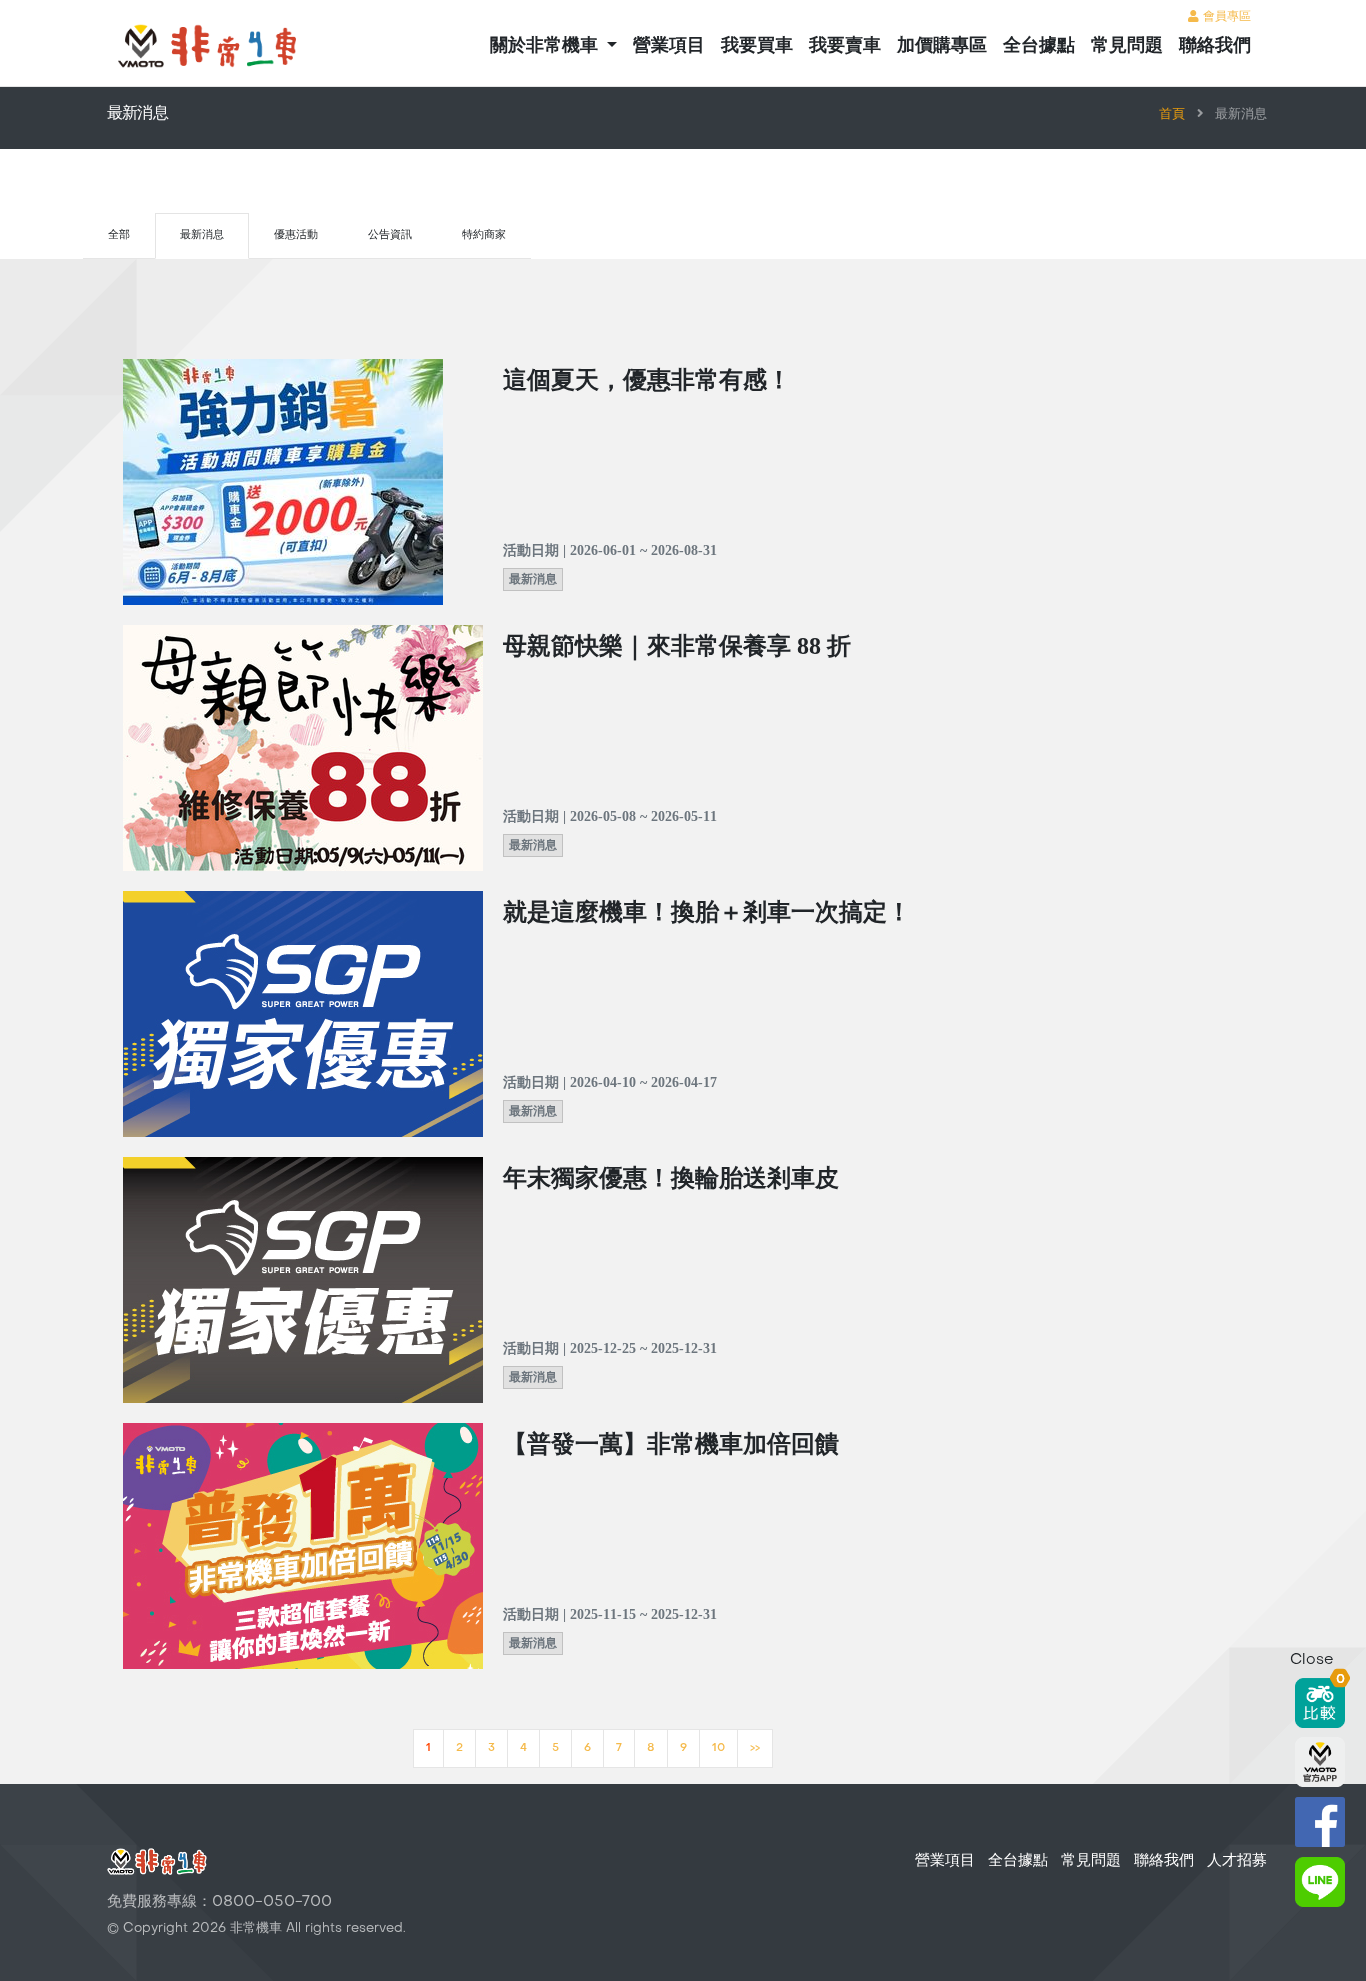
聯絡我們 (1215, 46)
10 (718, 1748)
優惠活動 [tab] (296, 235)
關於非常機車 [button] (546, 46)
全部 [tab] (119, 235)
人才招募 (1237, 1861)
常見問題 (1127, 46)
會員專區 (1225, 17)
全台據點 (1039, 46)
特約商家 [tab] (484, 235)
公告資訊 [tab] (390, 235)
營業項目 (669, 46)
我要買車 (757, 46)
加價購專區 (942, 46)
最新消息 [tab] (202, 235)
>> (755, 1748)
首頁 (1172, 115)
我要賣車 (845, 46)
